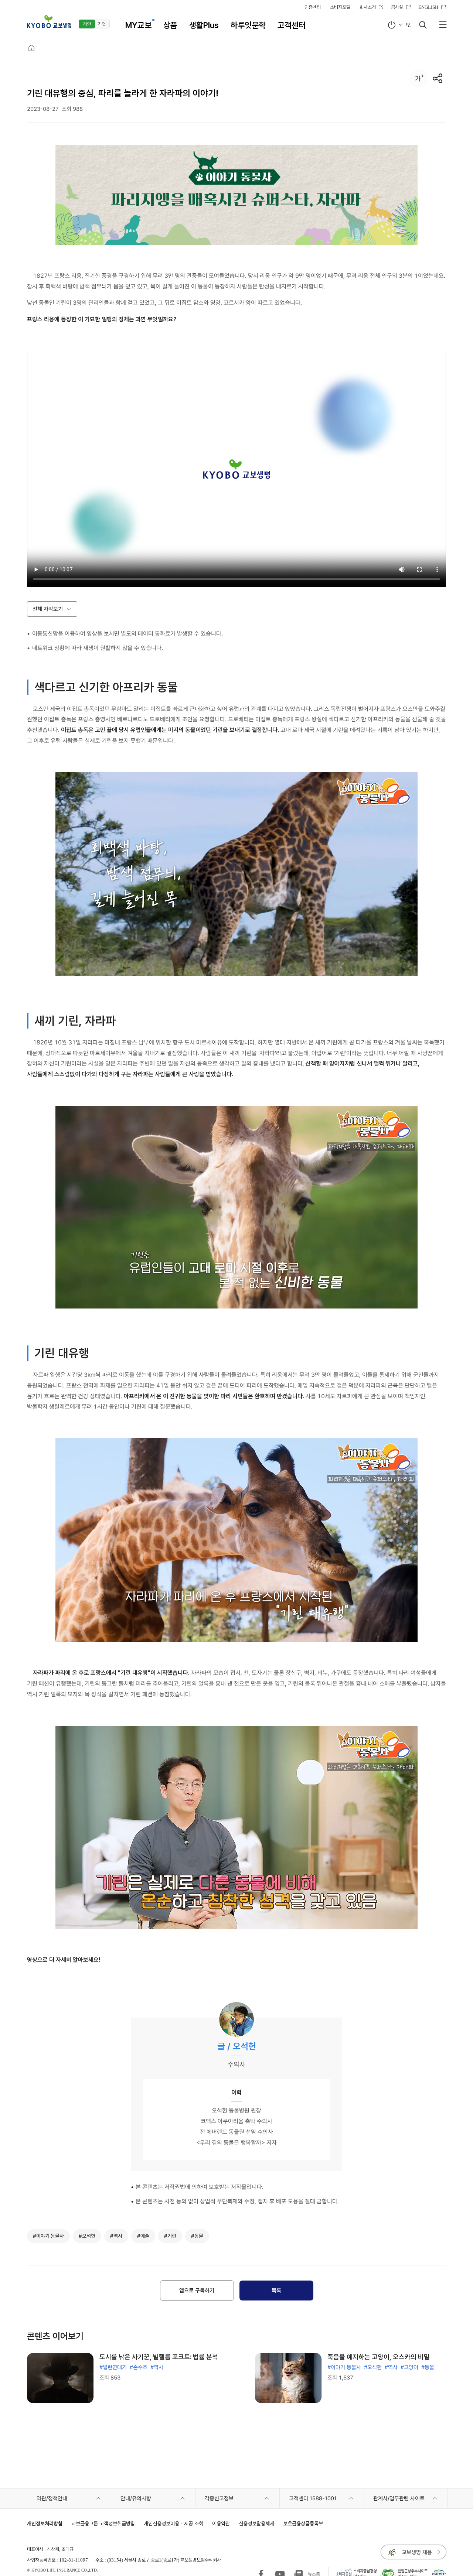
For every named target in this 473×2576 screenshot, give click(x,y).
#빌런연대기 (113, 2367)
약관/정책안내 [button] (52, 2498)
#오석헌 (373, 2367)
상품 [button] (170, 25)
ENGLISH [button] (428, 7)
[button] (49, 22)
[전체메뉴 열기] (443, 25)
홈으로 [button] (31, 48)
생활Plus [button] (204, 25)
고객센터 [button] (292, 25)
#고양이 (409, 2367)
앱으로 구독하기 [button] (197, 2291)
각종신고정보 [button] (219, 2498)
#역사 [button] (116, 2236)
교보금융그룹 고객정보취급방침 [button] (103, 2523)
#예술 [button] (143, 2236)
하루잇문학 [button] (248, 25)
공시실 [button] (397, 7)
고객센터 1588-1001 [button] (313, 2498)
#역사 (157, 2367)
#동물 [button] (197, 2236)
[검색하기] (423, 25)
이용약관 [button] (221, 2523)
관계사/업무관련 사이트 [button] (399, 2498)
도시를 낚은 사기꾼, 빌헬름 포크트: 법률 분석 (159, 2357)
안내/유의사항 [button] (136, 2498)
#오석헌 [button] (87, 2236)
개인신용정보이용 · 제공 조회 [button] (173, 2523)
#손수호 (139, 2367)
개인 (87, 24)
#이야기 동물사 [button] (48, 2236)
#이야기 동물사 (344, 2367)
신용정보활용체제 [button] (256, 2523)
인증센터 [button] (313, 7)
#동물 (428, 2367)
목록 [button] (276, 2291)
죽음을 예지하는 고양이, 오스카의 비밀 (379, 2357)
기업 (102, 24)
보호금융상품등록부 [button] (303, 2523)
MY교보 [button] (138, 25)
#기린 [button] (170, 2236)
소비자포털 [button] (340, 7)
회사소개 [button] (368, 7)
